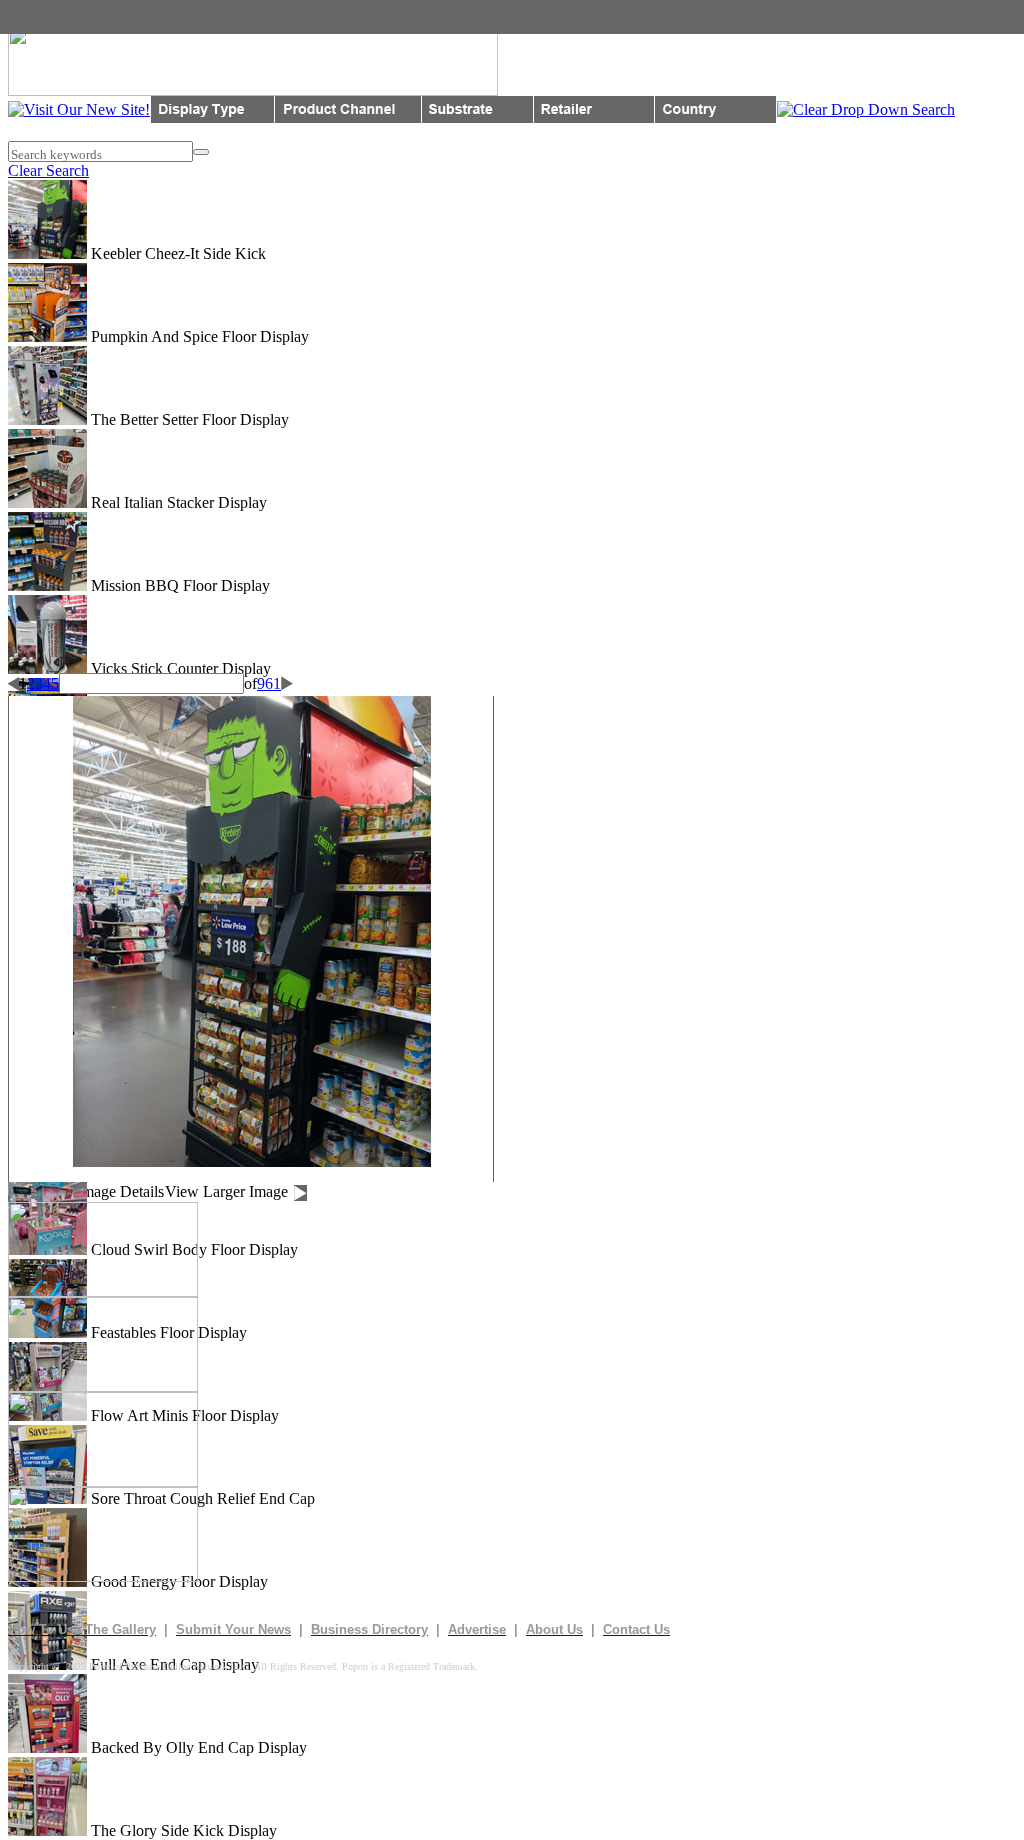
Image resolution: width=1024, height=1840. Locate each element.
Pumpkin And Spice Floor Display (198, 336)
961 (269, 683)
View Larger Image (226, 1191)
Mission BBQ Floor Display (178, 585)
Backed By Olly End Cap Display (197, 1747)
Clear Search (48, 170)
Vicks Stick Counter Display (179, 668)
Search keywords (55, 154)
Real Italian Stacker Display (177, 502)
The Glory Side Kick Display (182, 1830)
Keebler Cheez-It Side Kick (176, 253)
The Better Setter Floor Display (188, 419)
